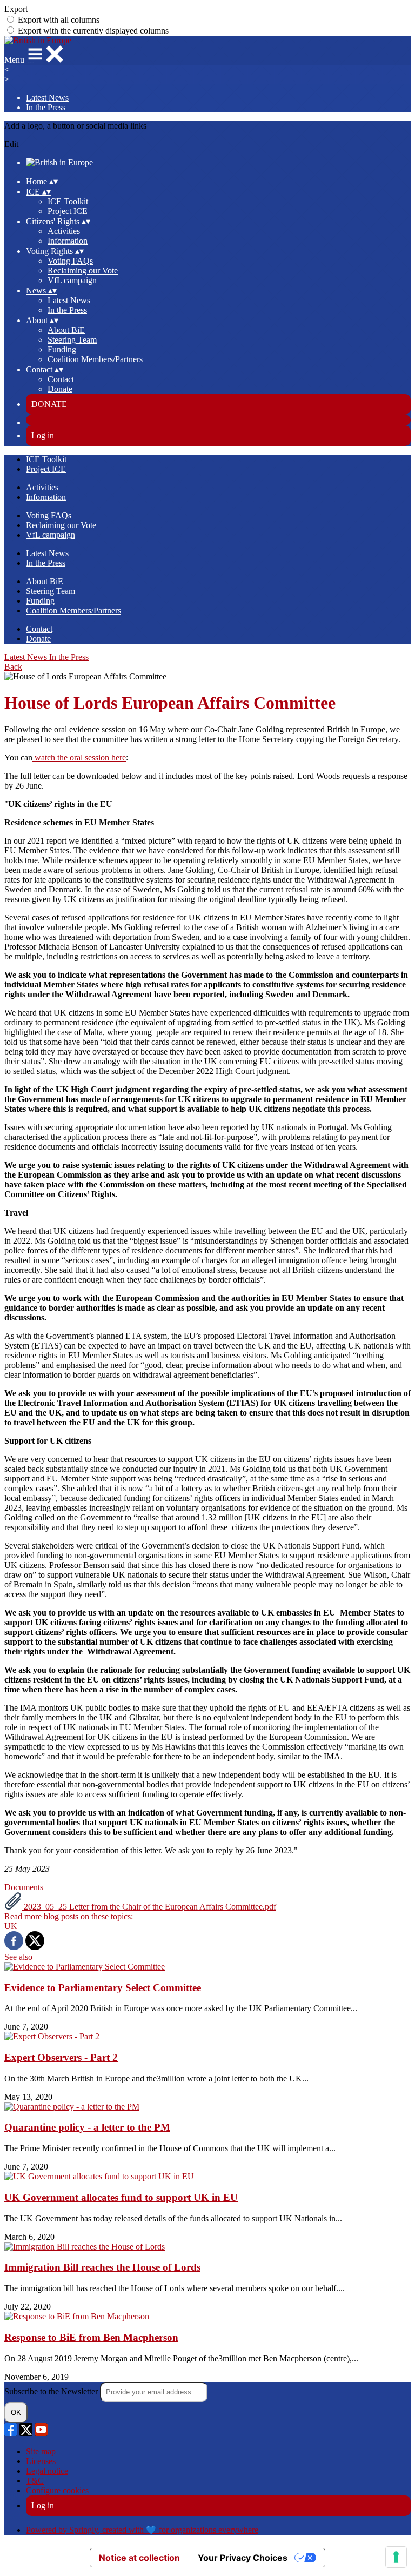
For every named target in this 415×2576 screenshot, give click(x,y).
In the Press (46, 107)
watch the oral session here (79, 758)
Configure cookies (57, 2490)
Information (68, 241)
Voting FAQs (70, 261)
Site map (41, 2451)
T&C (35, 2481)
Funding (62, 349)
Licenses (41, 2461)
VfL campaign (72, 280)
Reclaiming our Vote (83, 271)
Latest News (47, 98)
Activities (64, 231)
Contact (61, 379)
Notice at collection (139, 2558)
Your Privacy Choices (243, 2558)
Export (16, 9)
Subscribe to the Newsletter (52, 2391)
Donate (60, 389)
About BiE (66, 330)
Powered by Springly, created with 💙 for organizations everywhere (142, 2530)
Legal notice (47, 2471)
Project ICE (68, 211)
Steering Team (72, 340)
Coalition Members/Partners (95, 359)
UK (11, 1926)
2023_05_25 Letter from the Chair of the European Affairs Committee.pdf (149, 1907)
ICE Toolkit (68, 201)
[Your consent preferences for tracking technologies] (396, 2557)
